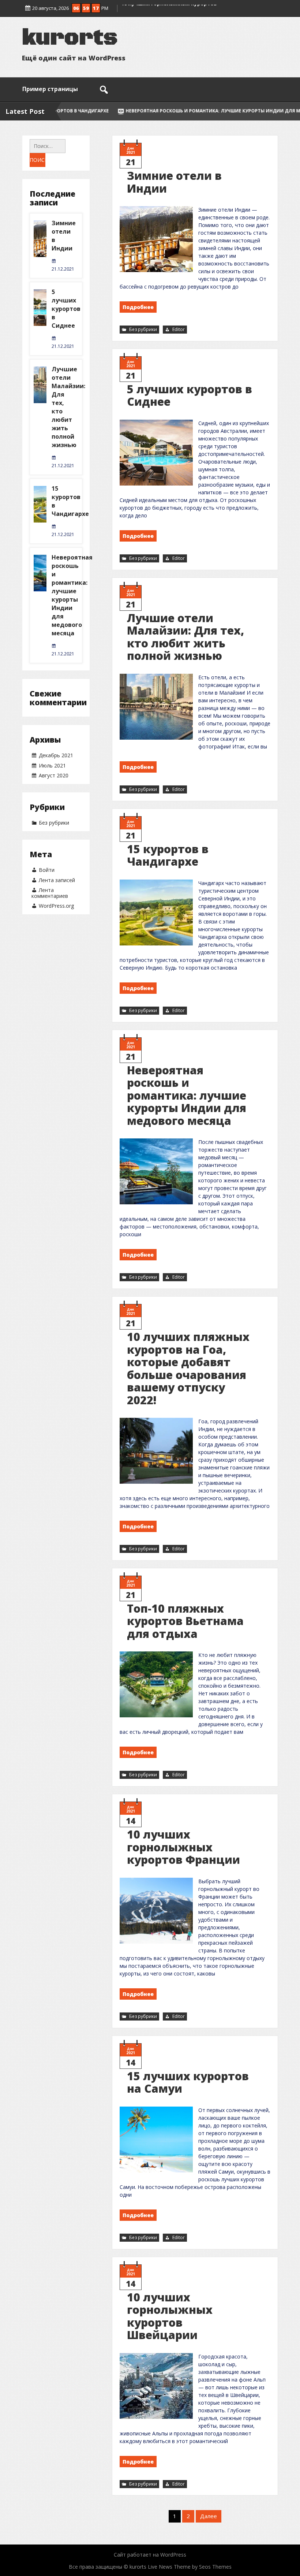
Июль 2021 (52, 765)
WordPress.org (56, 906)
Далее (209, 2516)
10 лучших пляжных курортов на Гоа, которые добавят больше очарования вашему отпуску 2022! (188, 1368)
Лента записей (57, 880)
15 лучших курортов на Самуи (188, 2082)
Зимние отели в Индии (174, 182)
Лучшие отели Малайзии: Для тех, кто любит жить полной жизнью (185, 637)
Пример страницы (50, 89)
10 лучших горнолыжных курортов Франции (183, 1847)
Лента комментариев (50, 893)
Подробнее (138, 307)
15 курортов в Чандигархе (168, 855)
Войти (47, 870)
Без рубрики (143, 329)
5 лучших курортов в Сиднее (190, 395)
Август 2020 (54, 775)
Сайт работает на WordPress (150, 2555)
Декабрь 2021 (56, 755)
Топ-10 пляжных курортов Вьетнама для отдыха (185, 1621)
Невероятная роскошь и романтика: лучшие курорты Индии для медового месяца (187, 1095)
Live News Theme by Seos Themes (190, 2567)
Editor (179, 329)
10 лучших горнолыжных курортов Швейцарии (170, 2316)
